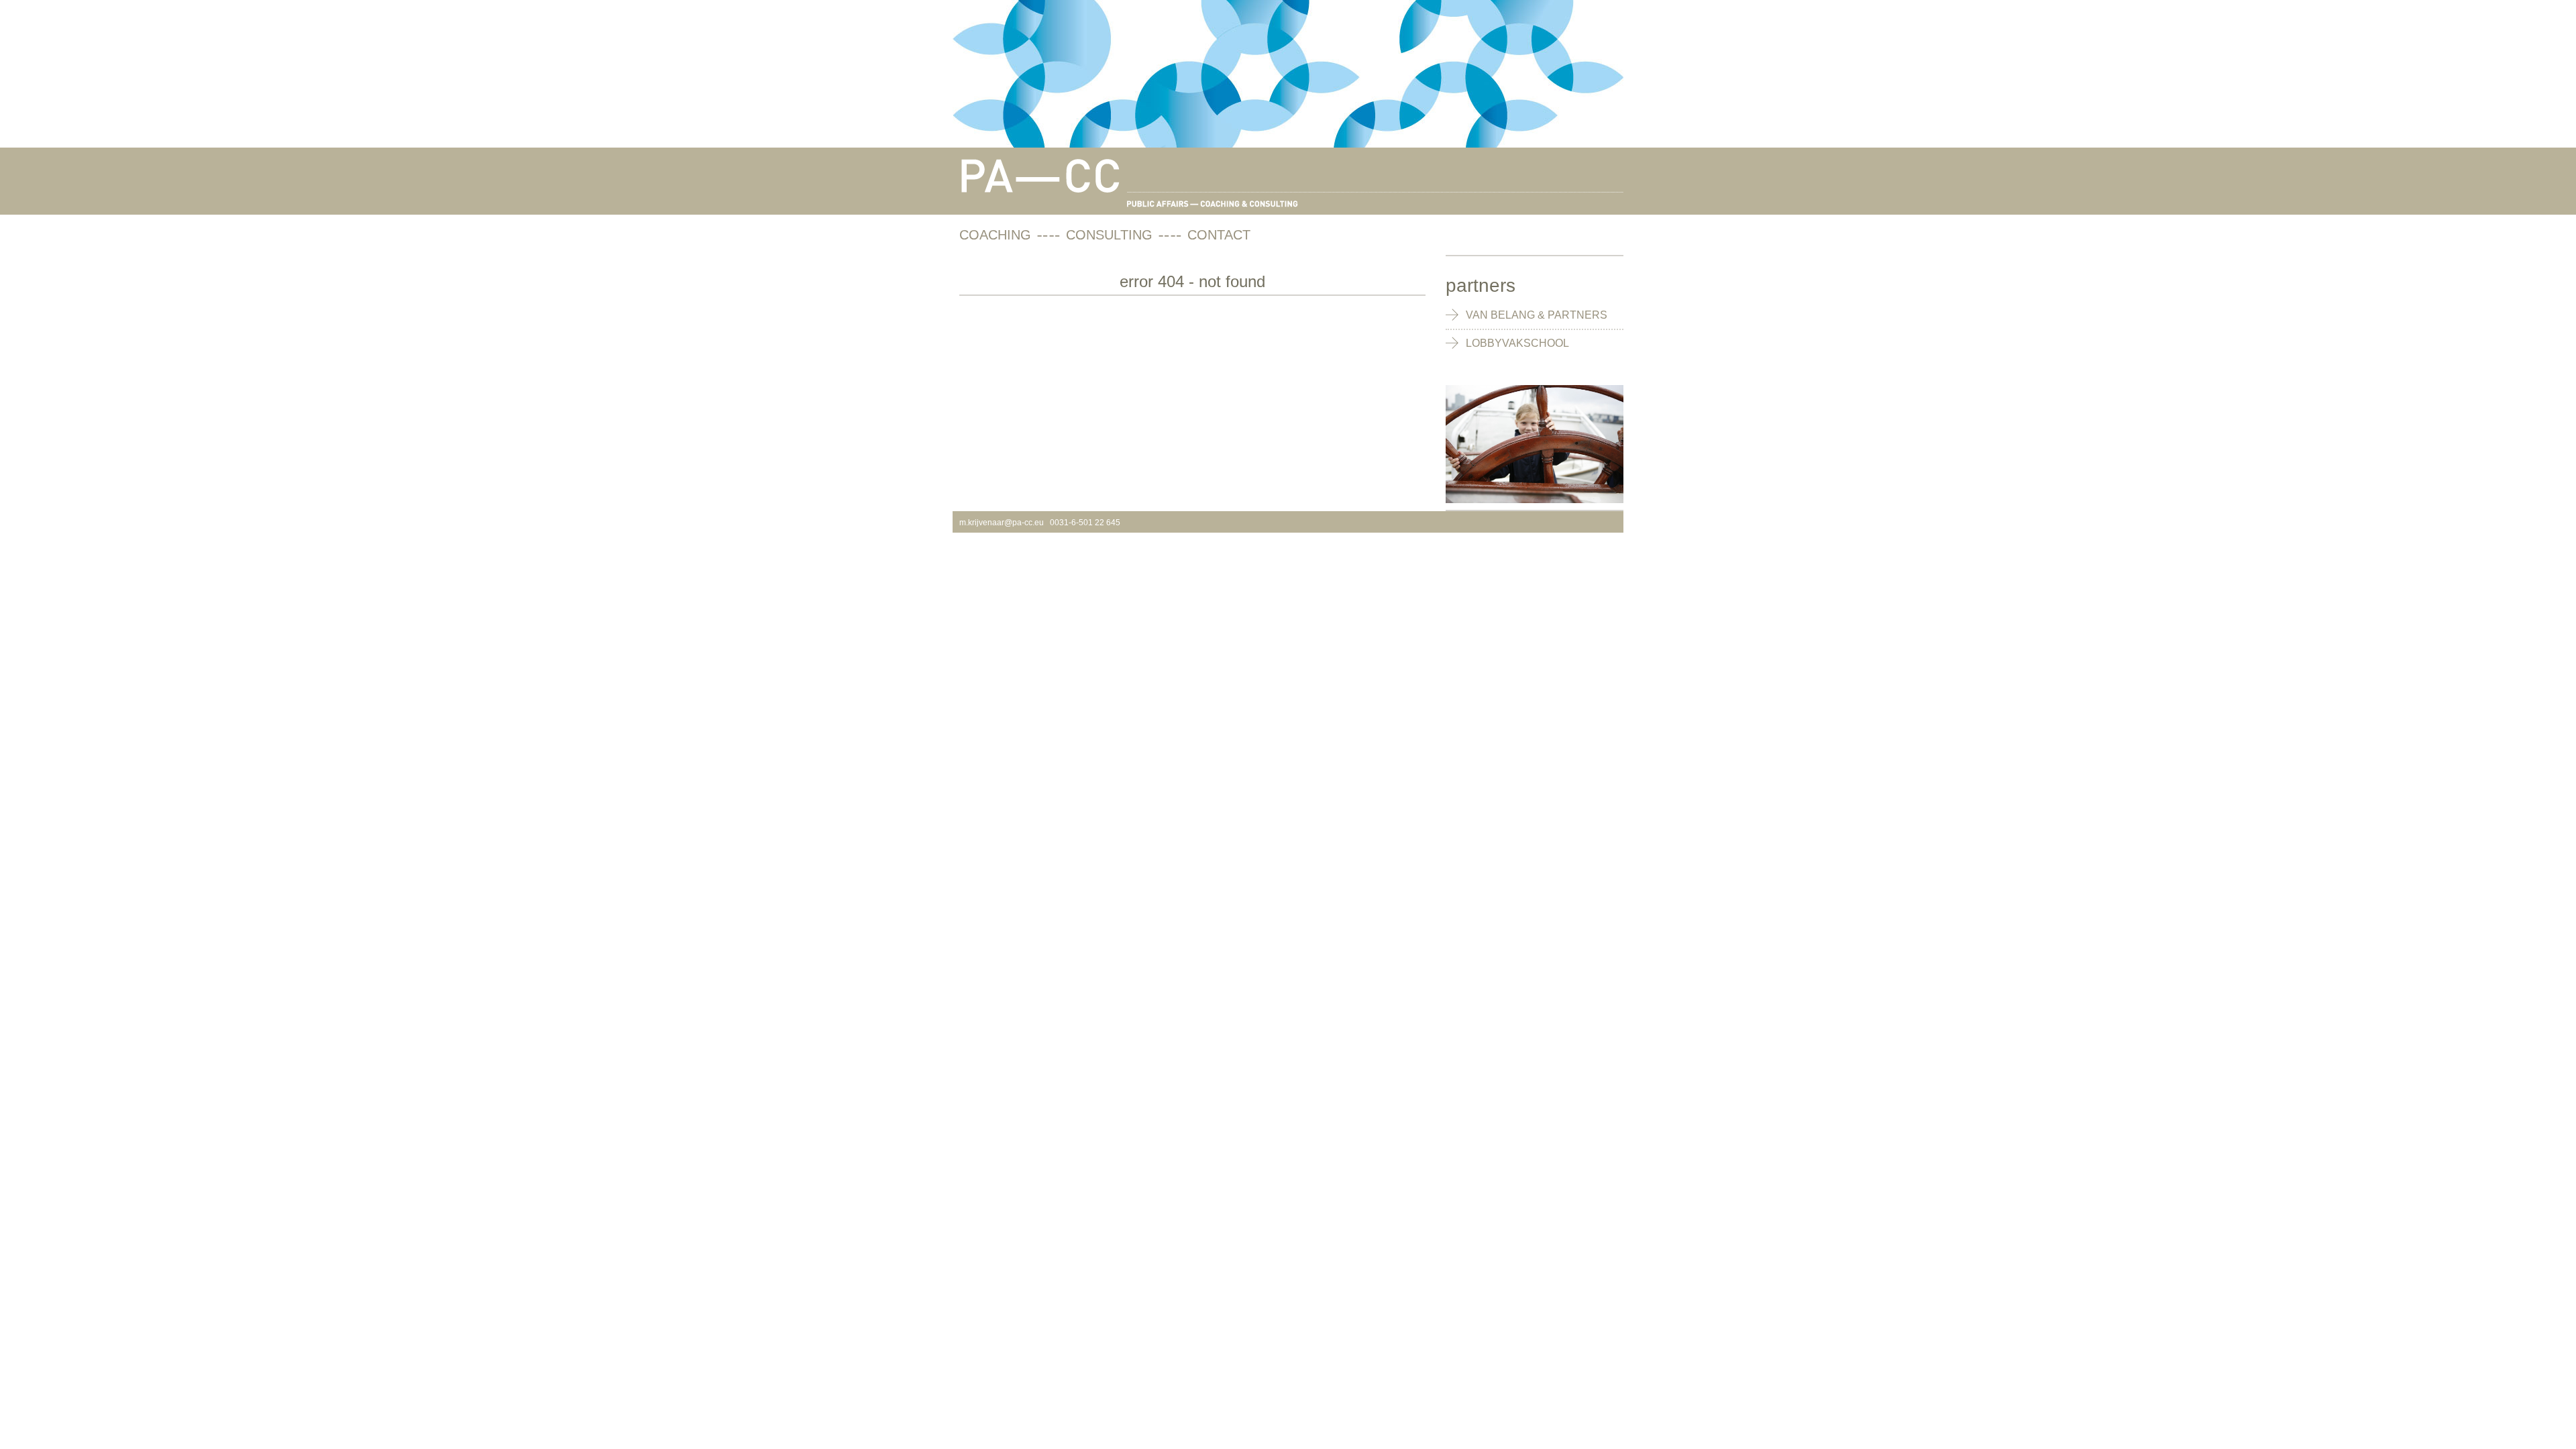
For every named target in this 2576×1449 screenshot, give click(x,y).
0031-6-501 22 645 (1085, 523)
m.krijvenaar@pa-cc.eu (1002, 523)
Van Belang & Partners (1537, 315)
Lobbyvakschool (1517, 343)
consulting (1109, 235)
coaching (995, 235)
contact (1219, 235)
